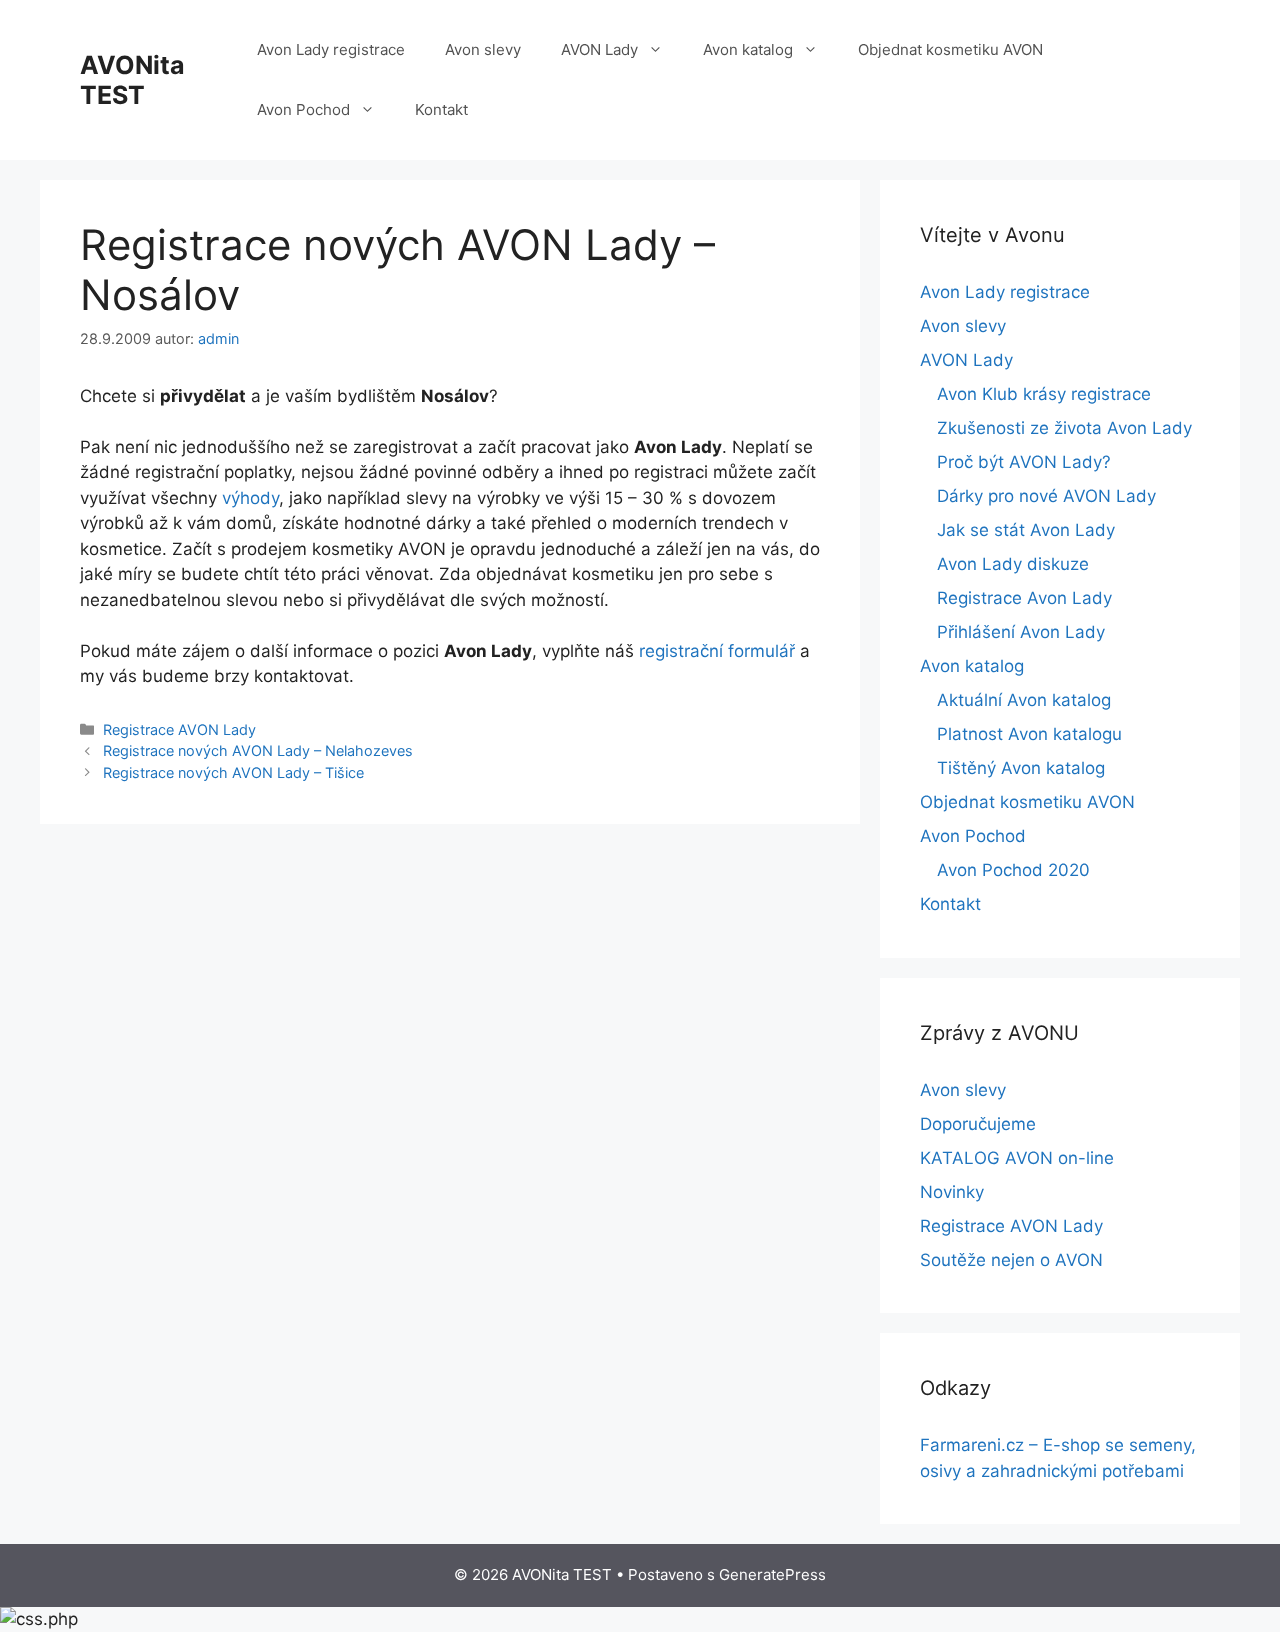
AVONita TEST (132, 80)
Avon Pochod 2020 (1013, 870)
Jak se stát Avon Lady (1026, 530)
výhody (250, 498)
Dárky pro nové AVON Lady (1046, 496)
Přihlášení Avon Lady (1021, 632)
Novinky (952, 1192)
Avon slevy (483, 49)
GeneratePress (772, 1574)
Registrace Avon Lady (1024, 598)
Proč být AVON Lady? (1024, 462)
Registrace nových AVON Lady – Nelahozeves (258, 750)
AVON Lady (599, 49)
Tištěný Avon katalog (1021, 768)
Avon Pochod (303, 109)
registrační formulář (717, 651)
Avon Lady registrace (331, 49)
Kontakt (441, 109)
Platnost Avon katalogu (1029, 734)
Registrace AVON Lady (179, 729)
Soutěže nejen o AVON (1011, 1260)
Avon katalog (748, 49)
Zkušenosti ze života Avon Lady (1064, 428)
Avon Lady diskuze (1013, 564)
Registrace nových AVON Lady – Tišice (233, 772)
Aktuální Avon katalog (1024, 700)
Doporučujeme (978, 1124)
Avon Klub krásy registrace (1044, 394)
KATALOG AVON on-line (1017, 1158)
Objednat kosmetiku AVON (950, 49)
